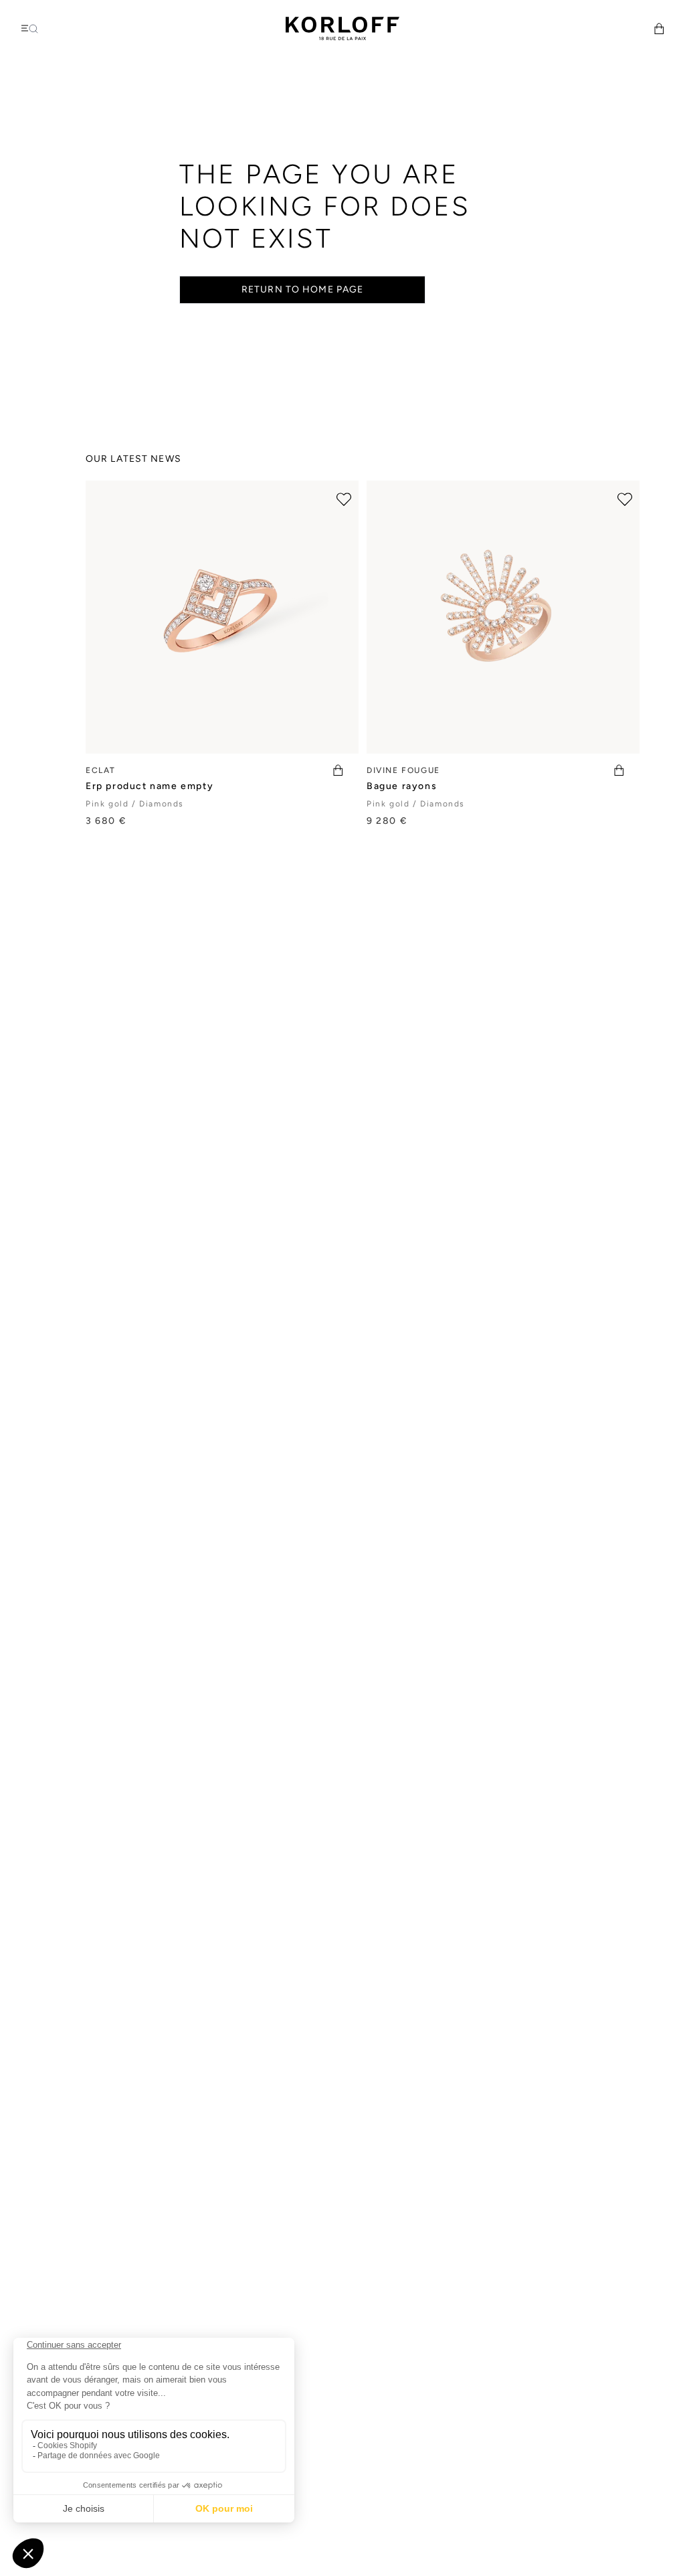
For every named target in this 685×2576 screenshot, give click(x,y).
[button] (659, 28)
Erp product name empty (150, 786)
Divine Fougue (403, 770)
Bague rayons (402, 786)
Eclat (101, 770)
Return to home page (302, 289)
